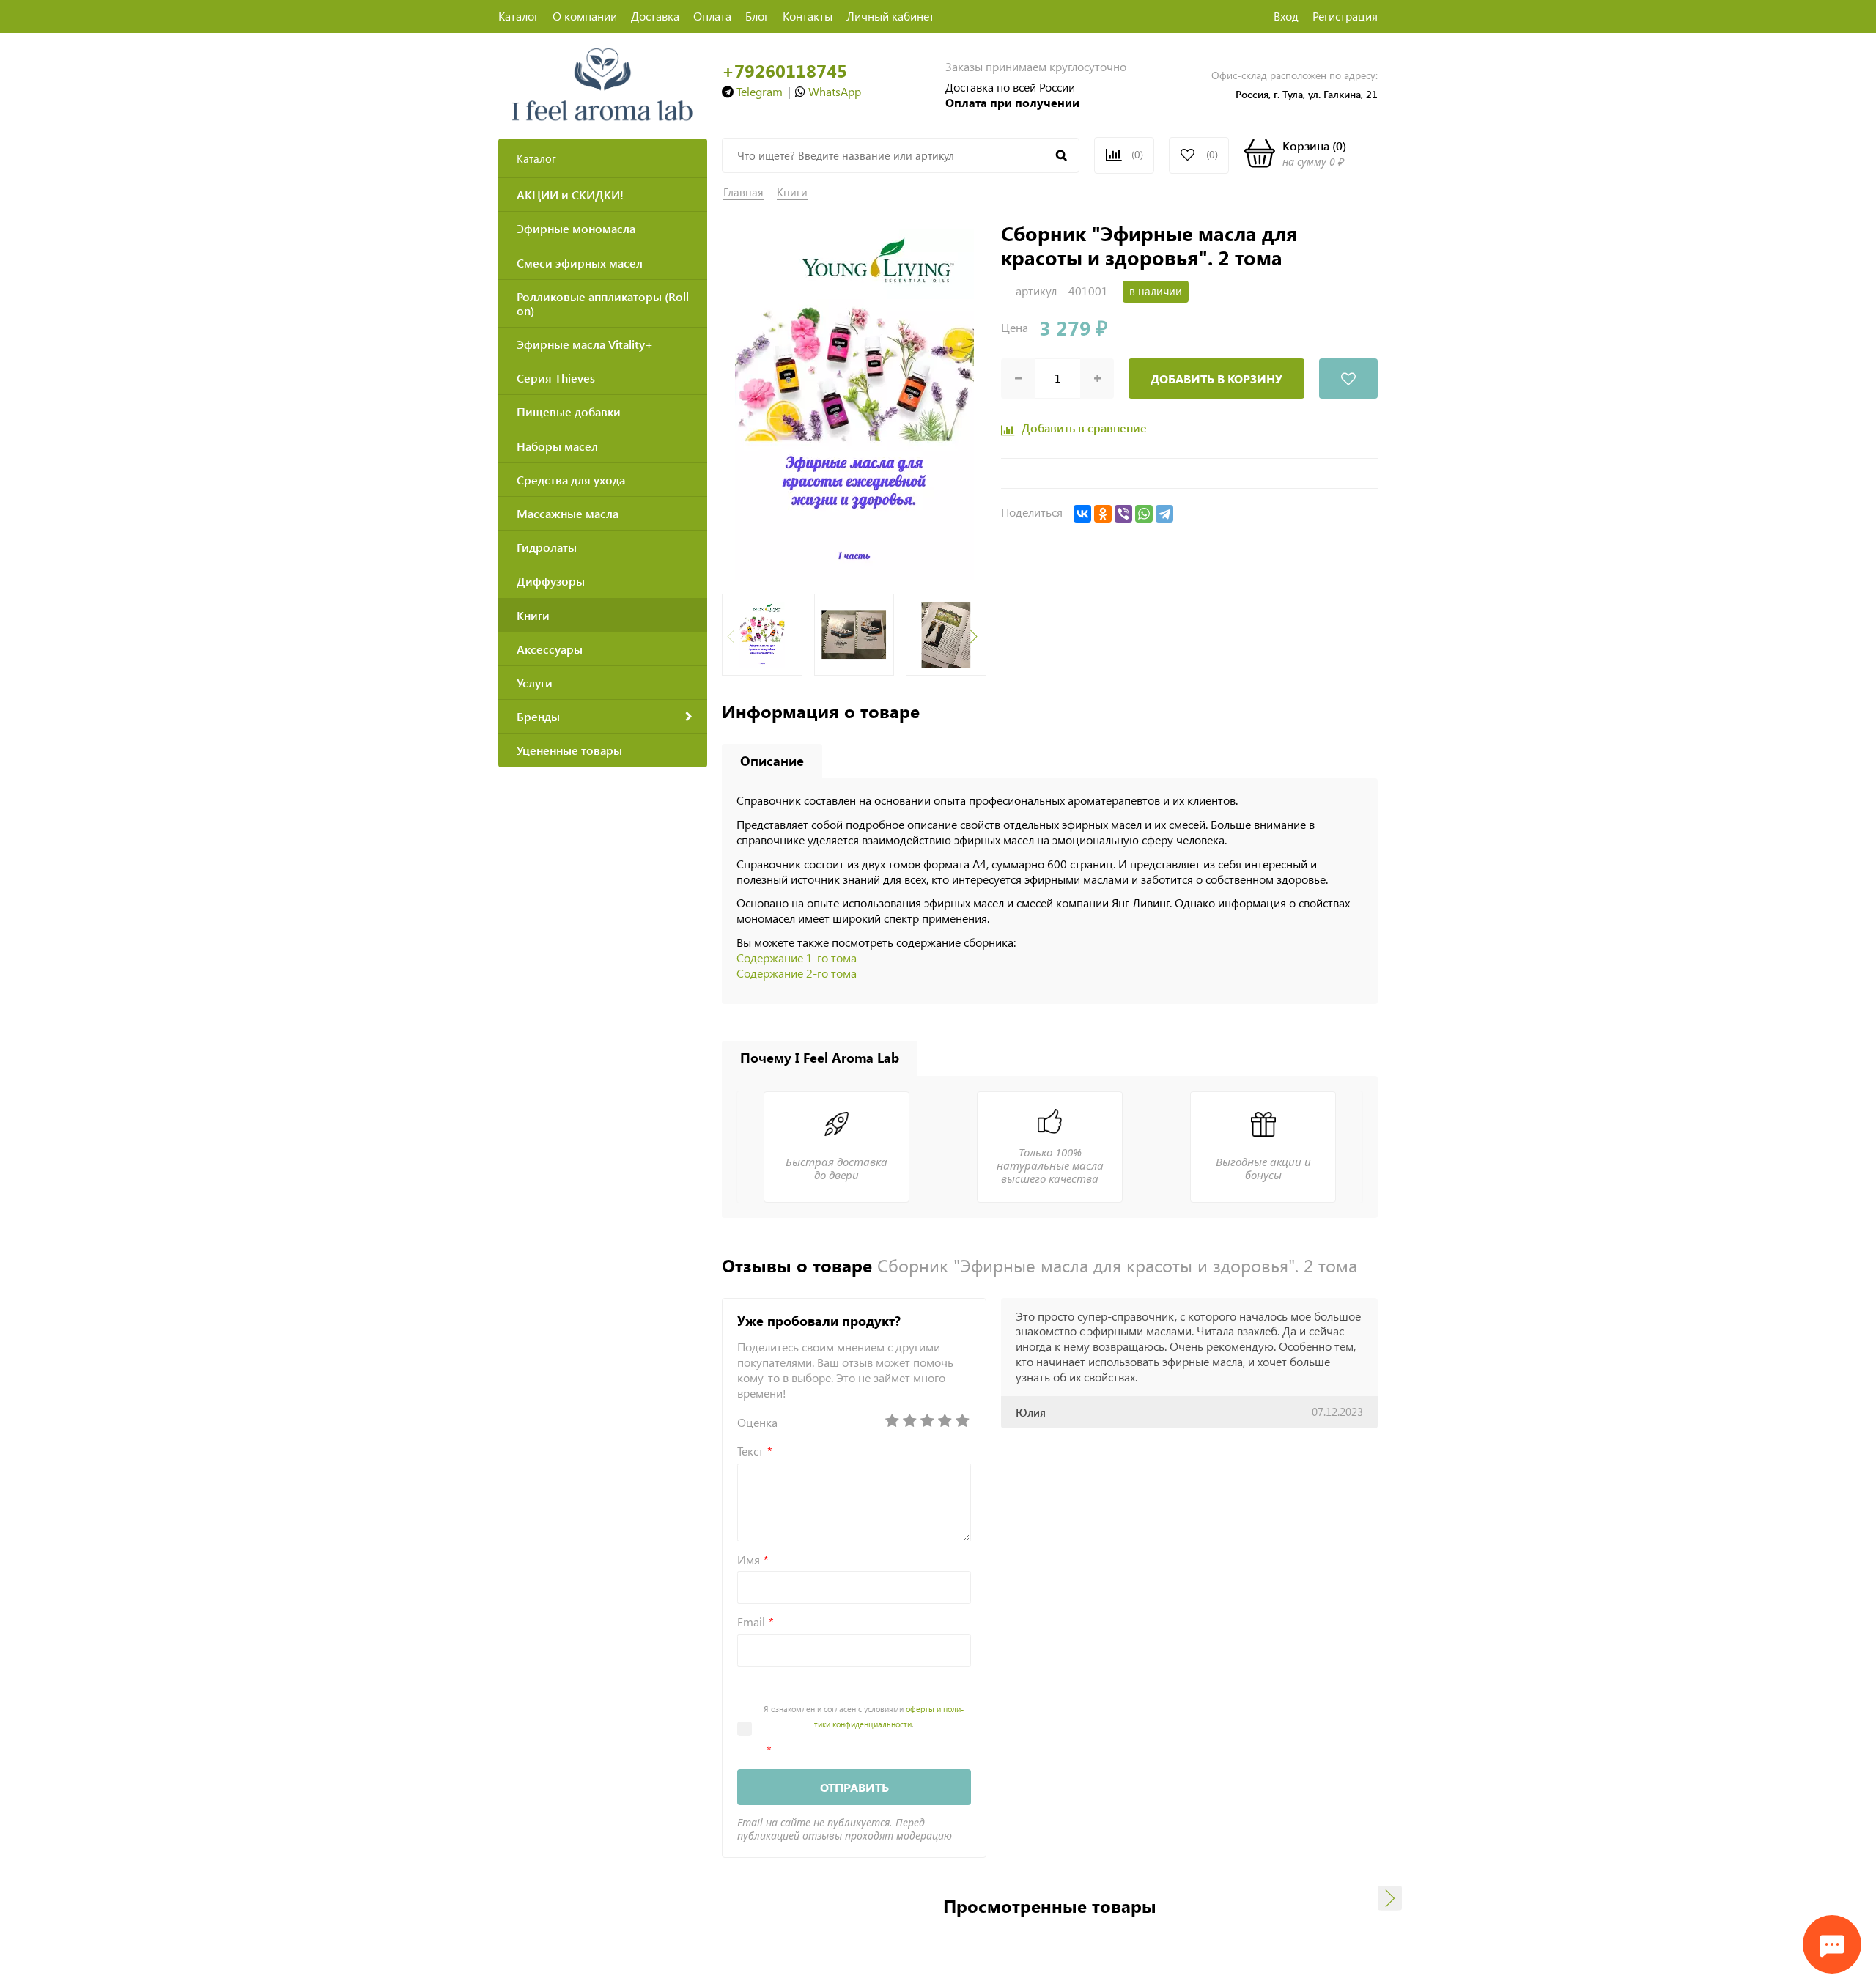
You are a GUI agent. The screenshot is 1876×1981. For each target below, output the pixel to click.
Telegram (760, 91)
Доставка (655, 16)
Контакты (808, 16)
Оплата (712, 16)
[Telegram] (1164, 514)
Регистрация (1345, 16)
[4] (945, 1421)
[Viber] (1123, 514)
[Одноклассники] (1103, 514)
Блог (757, 16)
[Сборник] (854, 403)
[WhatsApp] (1144, 514)
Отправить (854, 1787)
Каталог (518, 16)
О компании (585, 16)
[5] (962, 1421)
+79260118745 (784, 71)
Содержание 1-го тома (797, 958)
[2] (909, 1421)
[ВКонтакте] (1082, 514)
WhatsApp (835, 91)
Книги (792, 192)
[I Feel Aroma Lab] (603, 83)
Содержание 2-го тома (797, 973)
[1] (892, 1421)
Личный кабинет (890, 16)
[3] (927, 1421)
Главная (743, 192)
